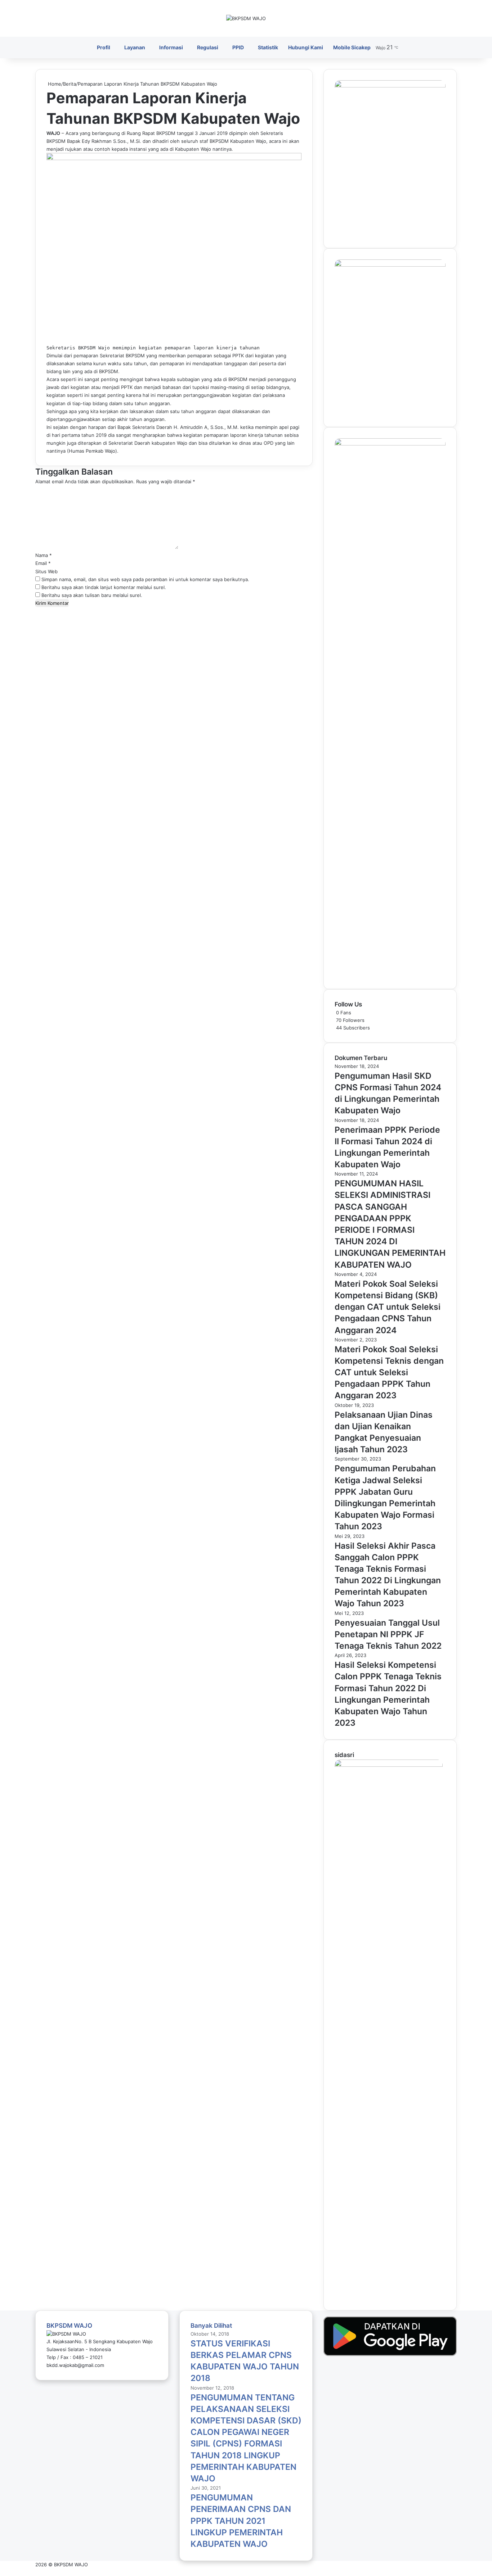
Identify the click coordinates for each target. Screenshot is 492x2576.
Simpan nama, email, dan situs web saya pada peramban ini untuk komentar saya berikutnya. (145, 579)
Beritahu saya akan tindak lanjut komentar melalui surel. (104, 587)
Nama (44, 555)
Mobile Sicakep (352, 47)
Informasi (171, 47)
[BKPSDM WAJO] (246, 18)
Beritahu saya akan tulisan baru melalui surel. (92, 595)
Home (54, 84)
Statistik (268, 47)
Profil (104, 47)
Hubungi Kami (306, 47)
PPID (238, 47)
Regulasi (208, 47)
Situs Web (46, 571)
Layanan (135, 47)
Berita (70, 84)
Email (43, 563)
